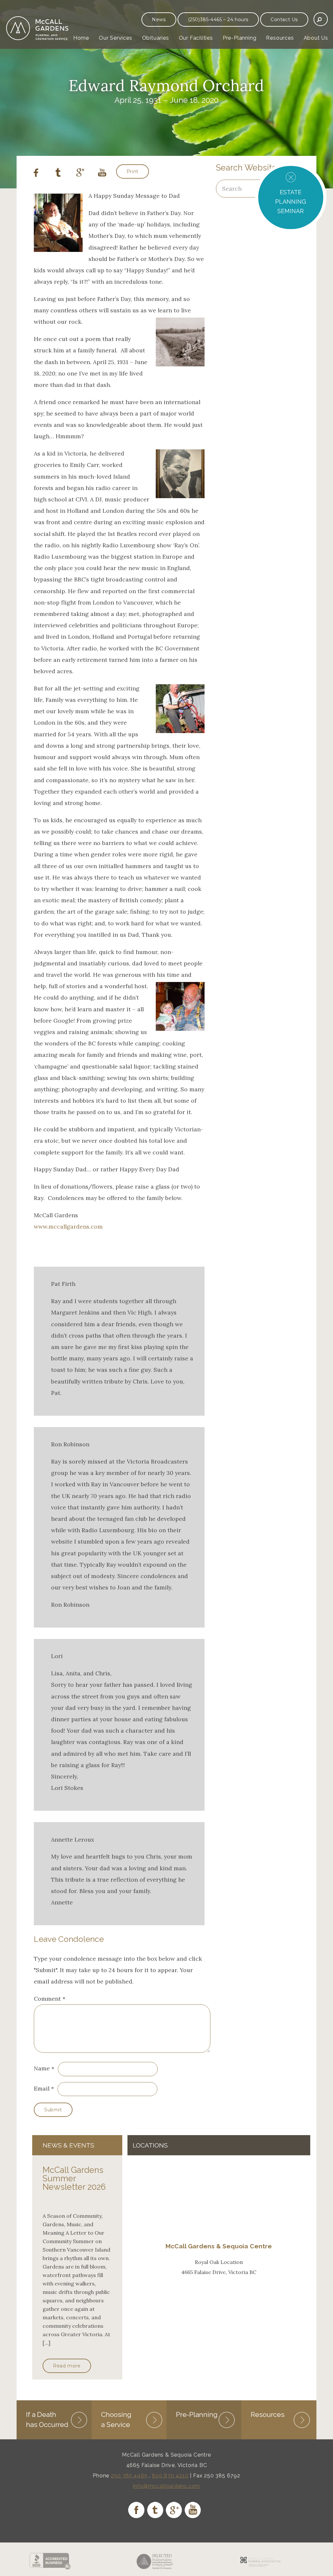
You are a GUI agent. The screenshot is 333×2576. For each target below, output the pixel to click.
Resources (280, 38)
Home (81, 38)
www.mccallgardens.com (68, 1227)
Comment (50, 1999)
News (159, 20)
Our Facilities (196, 38)
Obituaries (156, 38)
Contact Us (284, 20)
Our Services (116, 38)
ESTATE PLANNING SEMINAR (291, 202)
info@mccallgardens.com (167, 2486)
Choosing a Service (116, 2419)
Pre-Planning (240, 38)
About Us (316, 38)
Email (42, 2088)
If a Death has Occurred (47, 2419)
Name (42, 2069)
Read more (67, 2366)
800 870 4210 (170, 2476)
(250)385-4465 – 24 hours (218, 20)
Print (133, 171)
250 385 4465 (129, 2476)
